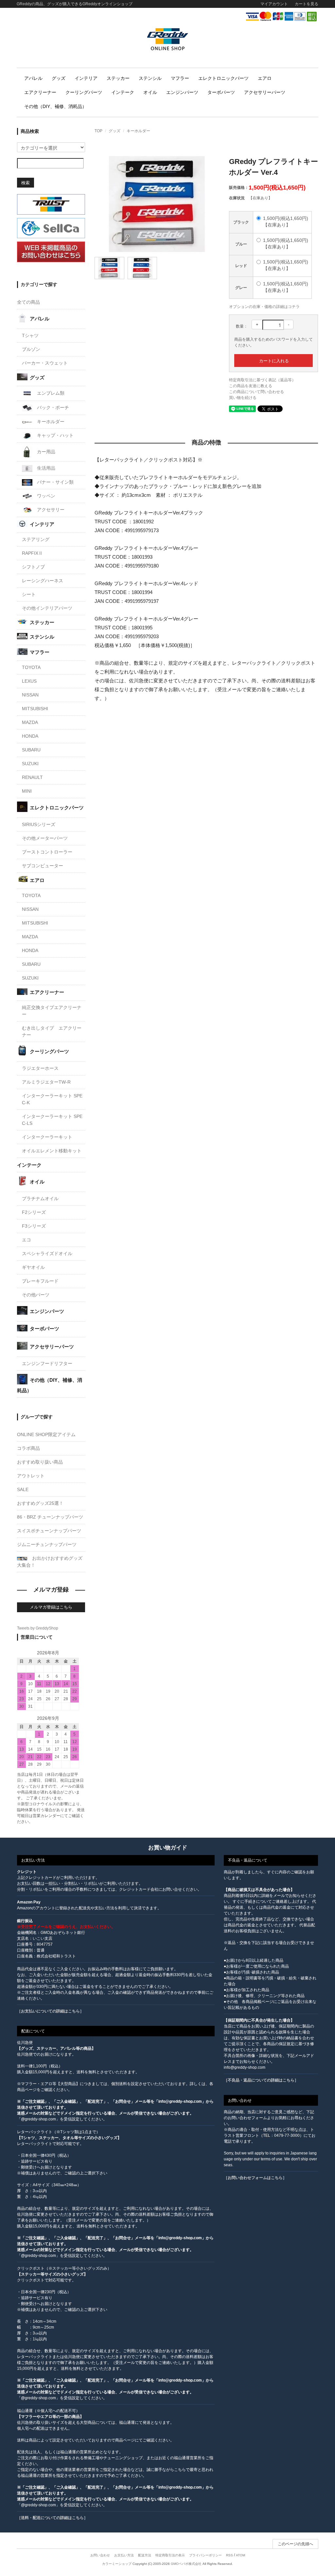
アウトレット (31, 1476)
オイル (150, 92)
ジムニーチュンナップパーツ (47, 1544)
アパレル (33, 78)
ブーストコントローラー (47, 852)
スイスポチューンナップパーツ (49, 1531)
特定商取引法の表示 (170, 2555)
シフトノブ (33, 567)
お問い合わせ (100, 2555)
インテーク (123, 92)
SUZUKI (30, 764)
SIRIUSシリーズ (39, 824)
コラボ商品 (28, 1448)
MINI (27, 791)
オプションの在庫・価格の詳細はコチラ (264, 307)
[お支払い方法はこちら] (281, 16)
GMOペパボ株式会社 (186, 2564)
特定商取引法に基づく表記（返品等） (262, 380)
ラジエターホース (40, 1068)
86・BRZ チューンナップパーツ (50, 1517)
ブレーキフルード (40, 1281)
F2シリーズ (34, 1212)
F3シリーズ (34, 1226)
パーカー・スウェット (45, 363)
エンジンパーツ (182, 92)
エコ (26, 1240)
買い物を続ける (243, 398)
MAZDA (30, 722)
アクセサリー (50, 510)
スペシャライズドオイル (47, 1253)
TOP (98, 131)
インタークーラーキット (47, 1137)
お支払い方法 (124, 2555)
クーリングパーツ (84, 92)
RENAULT (32, 777)
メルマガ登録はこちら (51, 1607)
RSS (229, 2555)
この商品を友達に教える (251, 386)
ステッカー (118, 78)
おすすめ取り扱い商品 (40, 1462)
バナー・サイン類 (55, 482)
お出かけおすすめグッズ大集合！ (50, 1562)
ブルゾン (31, 349)
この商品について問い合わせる (256, 392)
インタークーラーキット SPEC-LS (52, 1120)
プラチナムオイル (40, 1198)
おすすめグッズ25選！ (40, 1503)
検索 (26, 182)
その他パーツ (36, 1295)
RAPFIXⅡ (32, 553)
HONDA (30, 736)
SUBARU (31, 750)
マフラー (180, 78)
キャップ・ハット (55, 435)
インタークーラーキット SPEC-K (52, 1099)
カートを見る (307, 4)
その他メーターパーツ (45, 838)
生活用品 (45, 468)
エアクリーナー (40, 92)
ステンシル (150, 78)
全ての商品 (28, 302)
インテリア (86, 78)
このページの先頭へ (295, 2544)
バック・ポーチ (52, 407)
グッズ (59, 78)
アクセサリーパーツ (265, 92)
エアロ (265, 78)
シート (29, 594)
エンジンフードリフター (47, 1363)
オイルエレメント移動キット (52, 1151)
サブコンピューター (43, 866)
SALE (23, 1489)
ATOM (240, 2555)
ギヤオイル (33, 1267)
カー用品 (45, 452)
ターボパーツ (221, 92)
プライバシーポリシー (205, 2555)
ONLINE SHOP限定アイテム (46, 1434)
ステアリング (36, 539)
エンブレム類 (50, 393)
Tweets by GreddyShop (38, 1628)
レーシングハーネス (43, 581)
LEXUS (29, 681)
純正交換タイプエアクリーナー (52, 1011)
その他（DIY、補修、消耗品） (55, 106)
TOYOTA (31, 667)
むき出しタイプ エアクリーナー (52, 1031)
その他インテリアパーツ (47, 608)
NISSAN (30, 695)
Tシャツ (30, 335)
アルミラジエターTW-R (46, 1082)
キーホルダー (138, 131)
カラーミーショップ (117, 2564)
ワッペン (45, 496)
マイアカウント (274, 4)
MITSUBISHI (35, 709)
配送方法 (145, 2555)
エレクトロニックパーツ (223, 78)
